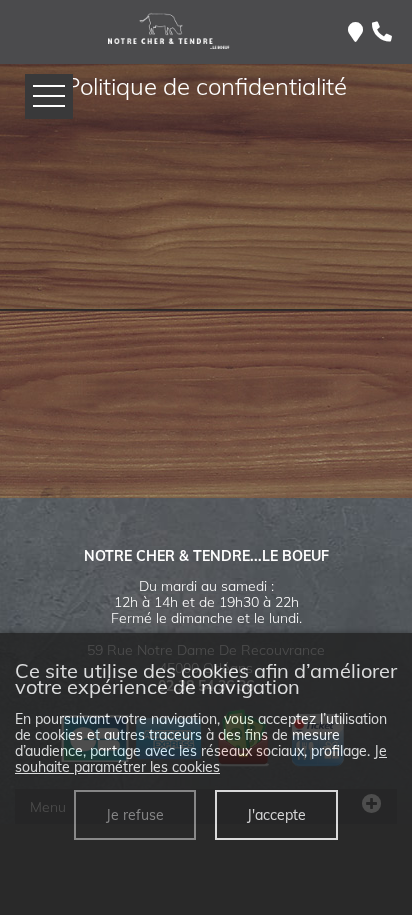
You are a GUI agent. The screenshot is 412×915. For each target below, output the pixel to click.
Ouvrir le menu (49, 96)
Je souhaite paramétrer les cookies (201, 759)
